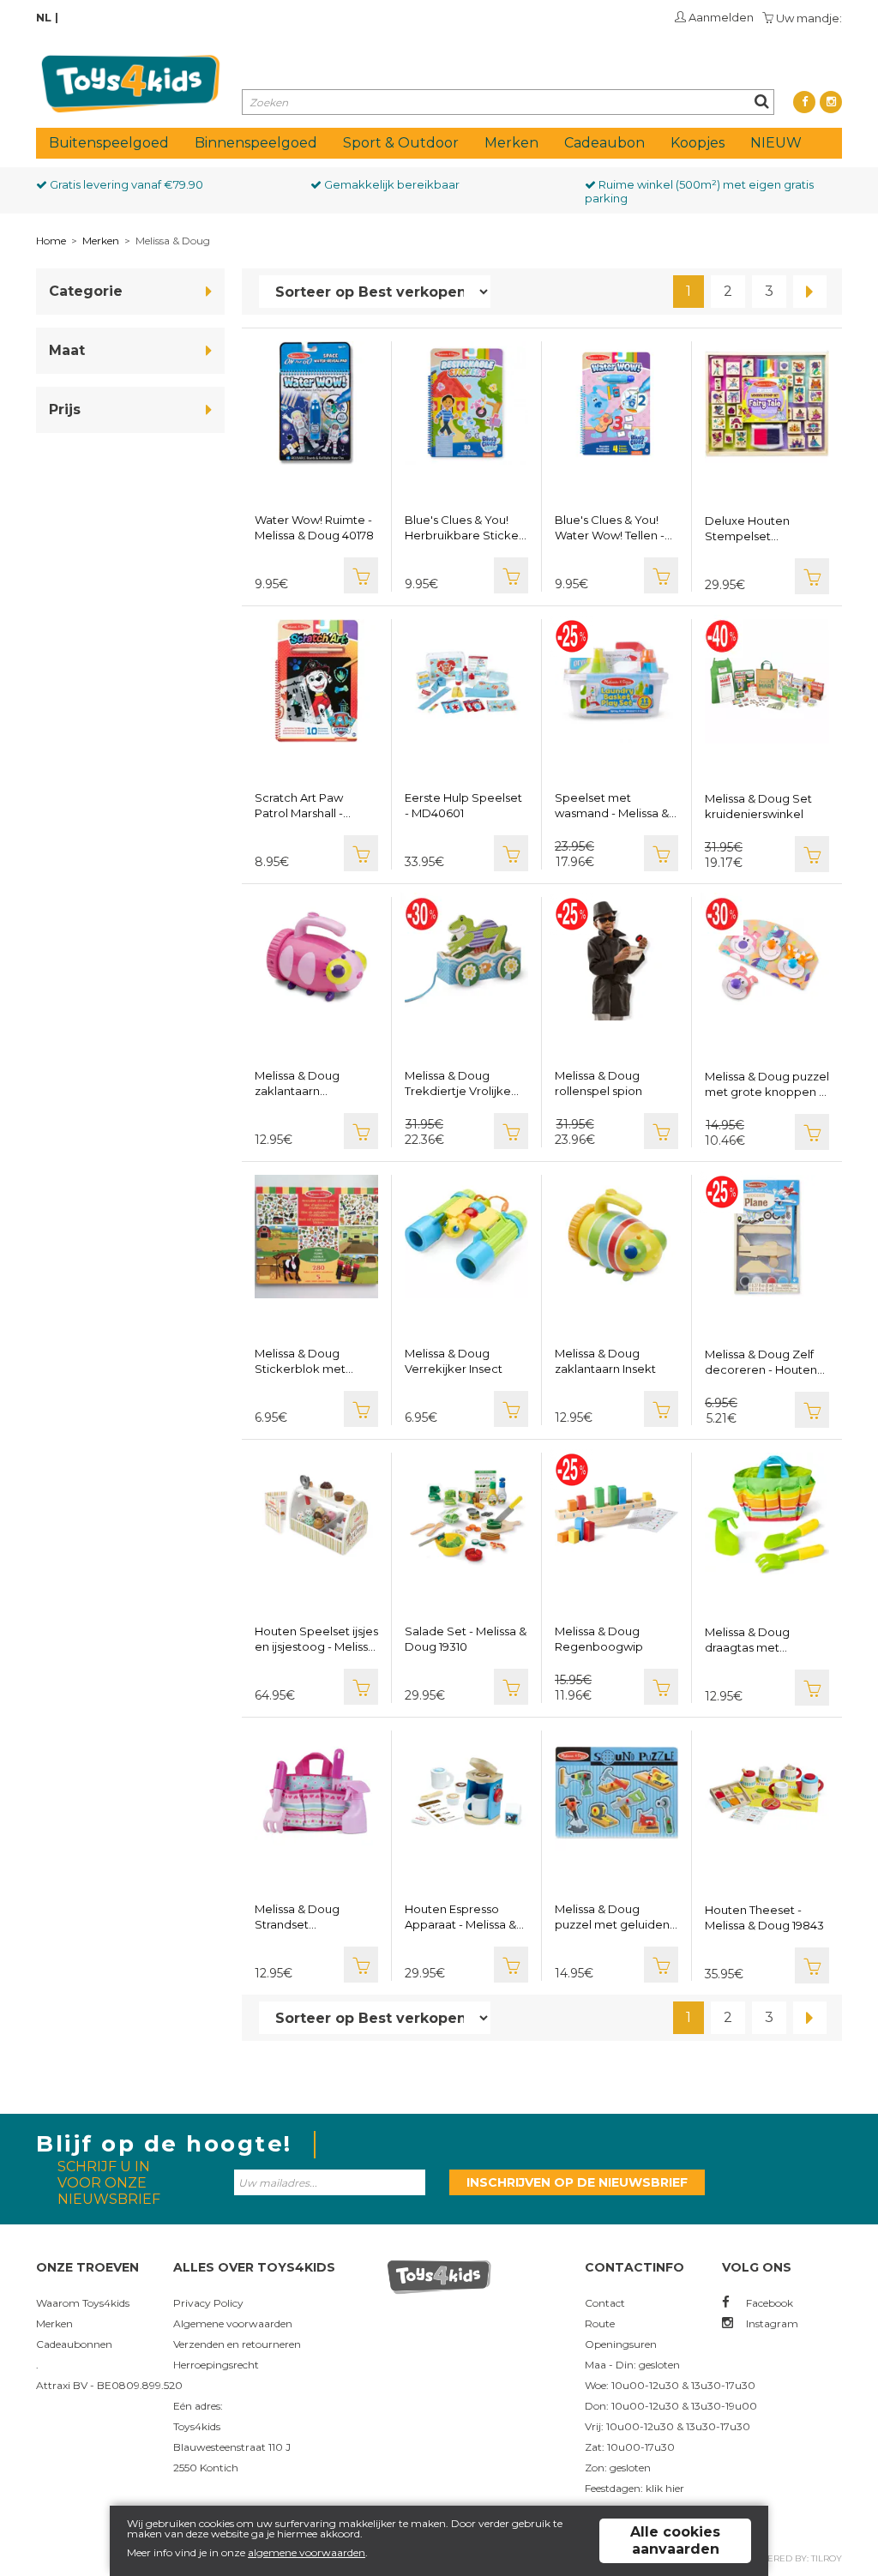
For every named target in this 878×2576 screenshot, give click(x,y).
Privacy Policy (208, 2303)
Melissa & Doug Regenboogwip (599, 1639)
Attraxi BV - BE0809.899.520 (109, 2385)
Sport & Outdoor (401, 143)
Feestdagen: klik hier (634, 2488)
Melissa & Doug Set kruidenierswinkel (758, 806)
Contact (605, 2303)
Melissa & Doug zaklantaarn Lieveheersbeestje (307, 1083)
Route (600, 2323)
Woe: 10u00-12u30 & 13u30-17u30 (670, 2385)
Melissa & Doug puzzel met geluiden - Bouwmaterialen (616, 1917)
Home (51, 241)
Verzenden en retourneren (237, 2344)
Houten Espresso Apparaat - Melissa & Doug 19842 (460, 1917)
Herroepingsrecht (216, 2365)
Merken (511, 143)
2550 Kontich (206, 2468)
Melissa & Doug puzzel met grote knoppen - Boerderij (767, 1084)
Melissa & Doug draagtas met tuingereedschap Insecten (753, 1640)
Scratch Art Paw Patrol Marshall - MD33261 (299, 806)
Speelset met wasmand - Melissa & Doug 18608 (612, 806)
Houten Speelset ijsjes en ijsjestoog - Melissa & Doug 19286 (316, 1639)
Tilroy (827, 2558)
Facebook (768, 2303)
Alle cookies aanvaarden (675, 2540)
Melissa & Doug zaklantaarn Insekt (605, 1361)
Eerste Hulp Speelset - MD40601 (463, 805)
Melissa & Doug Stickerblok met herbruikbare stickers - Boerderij (314, 1361)
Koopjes (698, 143)
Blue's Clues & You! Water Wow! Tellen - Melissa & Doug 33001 (615, 528)
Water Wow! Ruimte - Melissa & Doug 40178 (314, 527)
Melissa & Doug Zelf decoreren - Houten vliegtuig (761, 1362)
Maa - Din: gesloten (632, 2365)
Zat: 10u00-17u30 (630, 2447)
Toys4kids (197, 2426)
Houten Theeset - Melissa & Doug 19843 (764, 1917)
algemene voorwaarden (307, 2552)
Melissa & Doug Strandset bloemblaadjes (297, 1917)
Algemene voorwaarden (233, 2323)
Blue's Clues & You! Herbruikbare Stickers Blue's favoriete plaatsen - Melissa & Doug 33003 (466, 528)
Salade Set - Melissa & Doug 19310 (466, 1639)
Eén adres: (198, 2406)
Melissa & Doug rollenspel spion (598, 1083)
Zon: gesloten (618, 2468)
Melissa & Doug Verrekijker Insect (454, 1361)
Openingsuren (621, 2344)
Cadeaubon (604, 143)
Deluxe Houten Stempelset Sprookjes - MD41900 (764, 529)
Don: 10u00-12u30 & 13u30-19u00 (671, 2406)
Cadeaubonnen (74, 2344)
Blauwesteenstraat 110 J (232, 2447)
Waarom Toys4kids (83, 2303)
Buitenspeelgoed (109, 143)
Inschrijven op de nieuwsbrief (577, 2182)
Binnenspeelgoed (256, 143)
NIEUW (776, 143)
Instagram (771, 2323)
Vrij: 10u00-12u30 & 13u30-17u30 (668, 2426)
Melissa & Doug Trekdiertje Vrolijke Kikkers (458, 1083)
